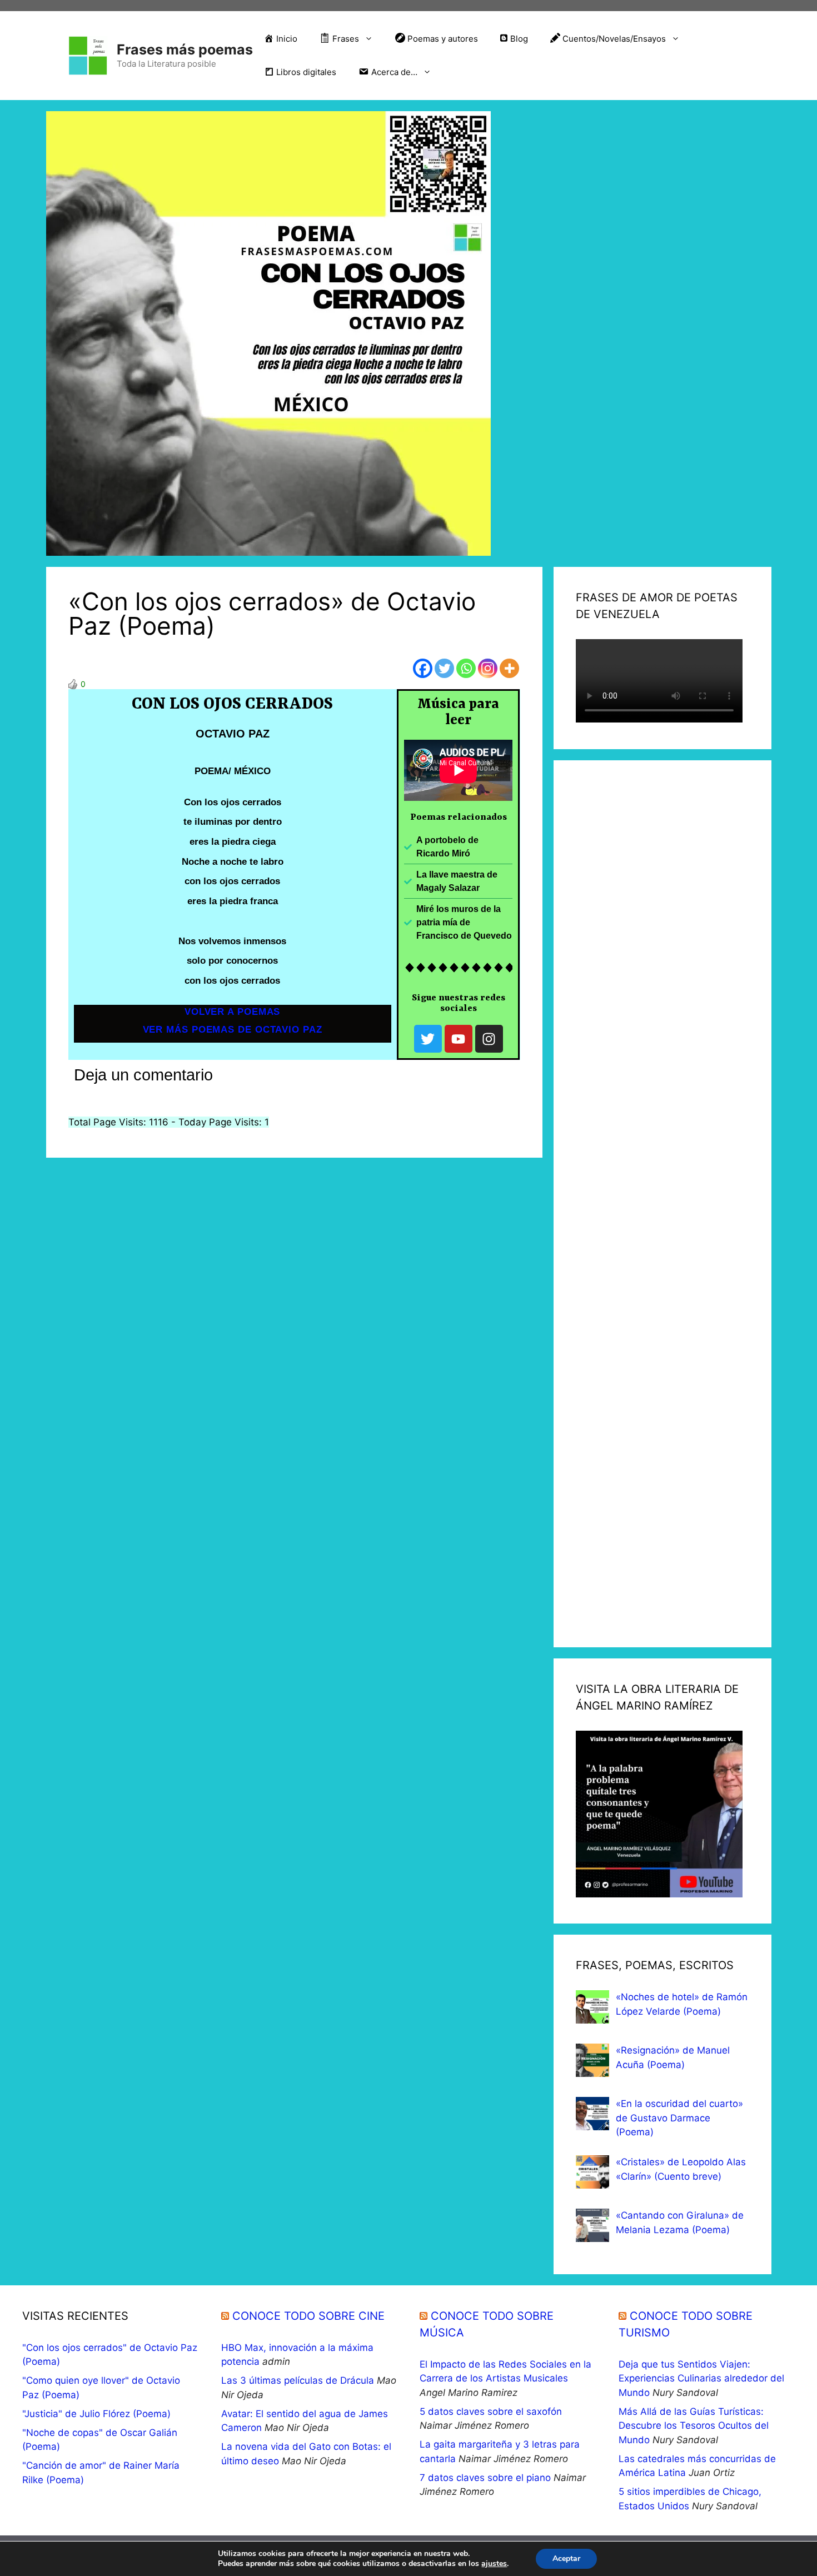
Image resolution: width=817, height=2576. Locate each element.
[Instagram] (488, 668)
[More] (509, 668)
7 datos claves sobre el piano (485, 2478)
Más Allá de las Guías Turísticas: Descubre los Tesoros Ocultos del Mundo (694, 2426)
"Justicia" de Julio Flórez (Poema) (96, 2414)
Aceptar (566, 2558)
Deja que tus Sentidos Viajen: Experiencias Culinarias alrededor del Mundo (701, 2378)
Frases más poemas (185, 49)
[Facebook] (423, 668)
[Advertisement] (662, 1204)
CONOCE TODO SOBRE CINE (308, 2316)
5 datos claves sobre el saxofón (491, 2411)
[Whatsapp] (466, 668)
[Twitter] (444, 668)
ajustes (494, 2564)
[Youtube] (459, 1039)
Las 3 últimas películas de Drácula (298, 2380)
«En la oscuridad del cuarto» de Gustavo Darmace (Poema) (679, 2118)
